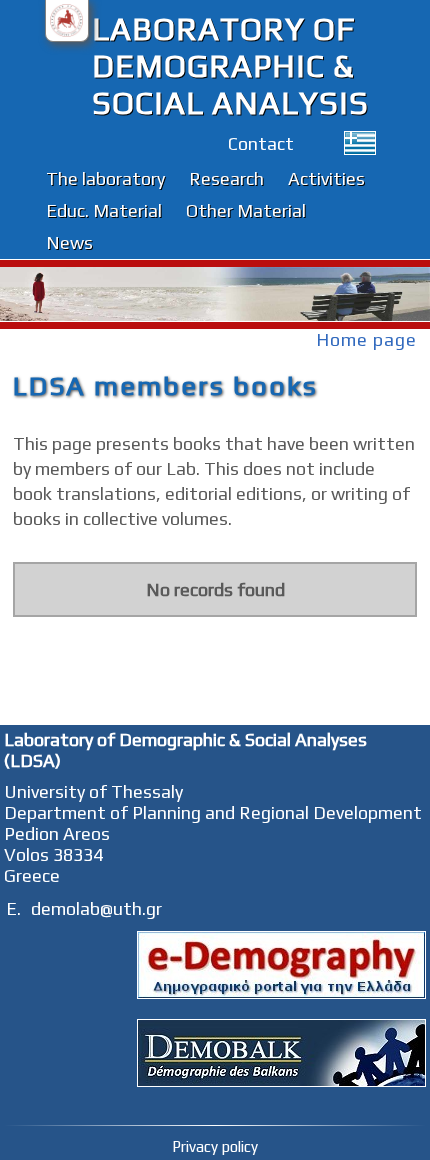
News (69, 242)
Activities (326, 178)
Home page (366, 339)
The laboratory (105, 178)
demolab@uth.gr (96, 908)
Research (226, 178)
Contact (261, 143)
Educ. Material (104, 210)
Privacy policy (215, 1146)
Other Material (246, 210)
